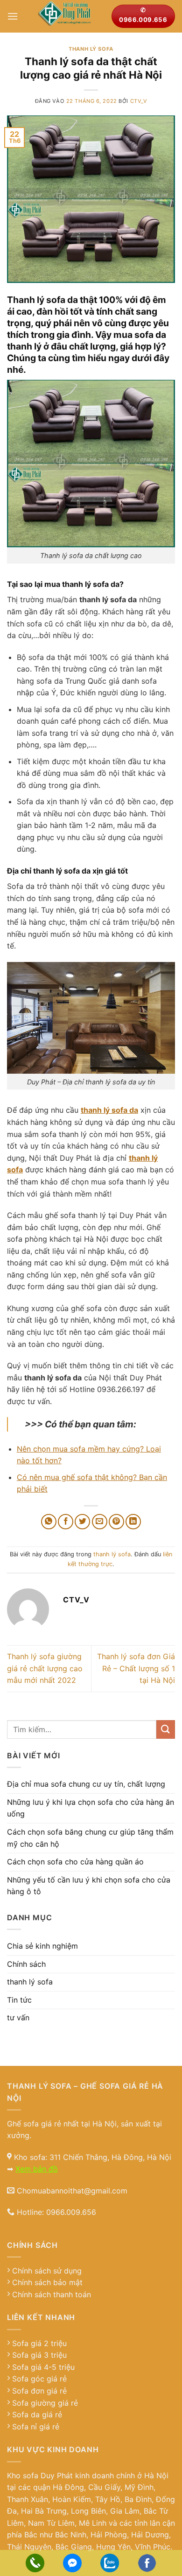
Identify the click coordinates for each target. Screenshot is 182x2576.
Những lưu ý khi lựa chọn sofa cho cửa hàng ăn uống (91, 1808)
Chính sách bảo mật (47, 2282)
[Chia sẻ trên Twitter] (82, 1522)
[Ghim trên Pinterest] (116, 1522)
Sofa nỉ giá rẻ (36, 2427)
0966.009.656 (71, 2212)
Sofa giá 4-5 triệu (43, 2367)
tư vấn (18, 2018)
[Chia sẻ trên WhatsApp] (49, 1522)
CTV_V (139, 101)
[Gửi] (166, 1729)
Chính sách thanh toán (52, 2294)
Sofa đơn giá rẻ (39, 2391)
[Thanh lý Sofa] (65, 16)
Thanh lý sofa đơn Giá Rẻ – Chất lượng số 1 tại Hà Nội (136, 1668)
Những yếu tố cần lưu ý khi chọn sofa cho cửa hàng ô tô (89, 1886)
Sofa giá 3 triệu (39, 2355)
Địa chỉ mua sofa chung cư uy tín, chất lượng (86, 1784)
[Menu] (13, 16)
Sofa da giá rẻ (37, 2415)
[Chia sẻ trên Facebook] (66, 1522)
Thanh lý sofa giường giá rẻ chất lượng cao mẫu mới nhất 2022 (45, 1668)
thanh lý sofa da (109, 1110)
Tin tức (19, 2000)
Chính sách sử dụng (47, 2271)
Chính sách (26, 1964)
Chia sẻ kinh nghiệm (42, 1946)
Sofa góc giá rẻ (39, 2379)
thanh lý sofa (91, 49)
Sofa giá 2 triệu (39, 2343)
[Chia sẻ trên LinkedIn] (133, 1522)
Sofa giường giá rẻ (45, 2403)
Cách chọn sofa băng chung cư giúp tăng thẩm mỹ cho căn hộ (90, 1838)
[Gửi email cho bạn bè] (100, 1522)
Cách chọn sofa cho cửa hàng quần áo (75, 1862)
